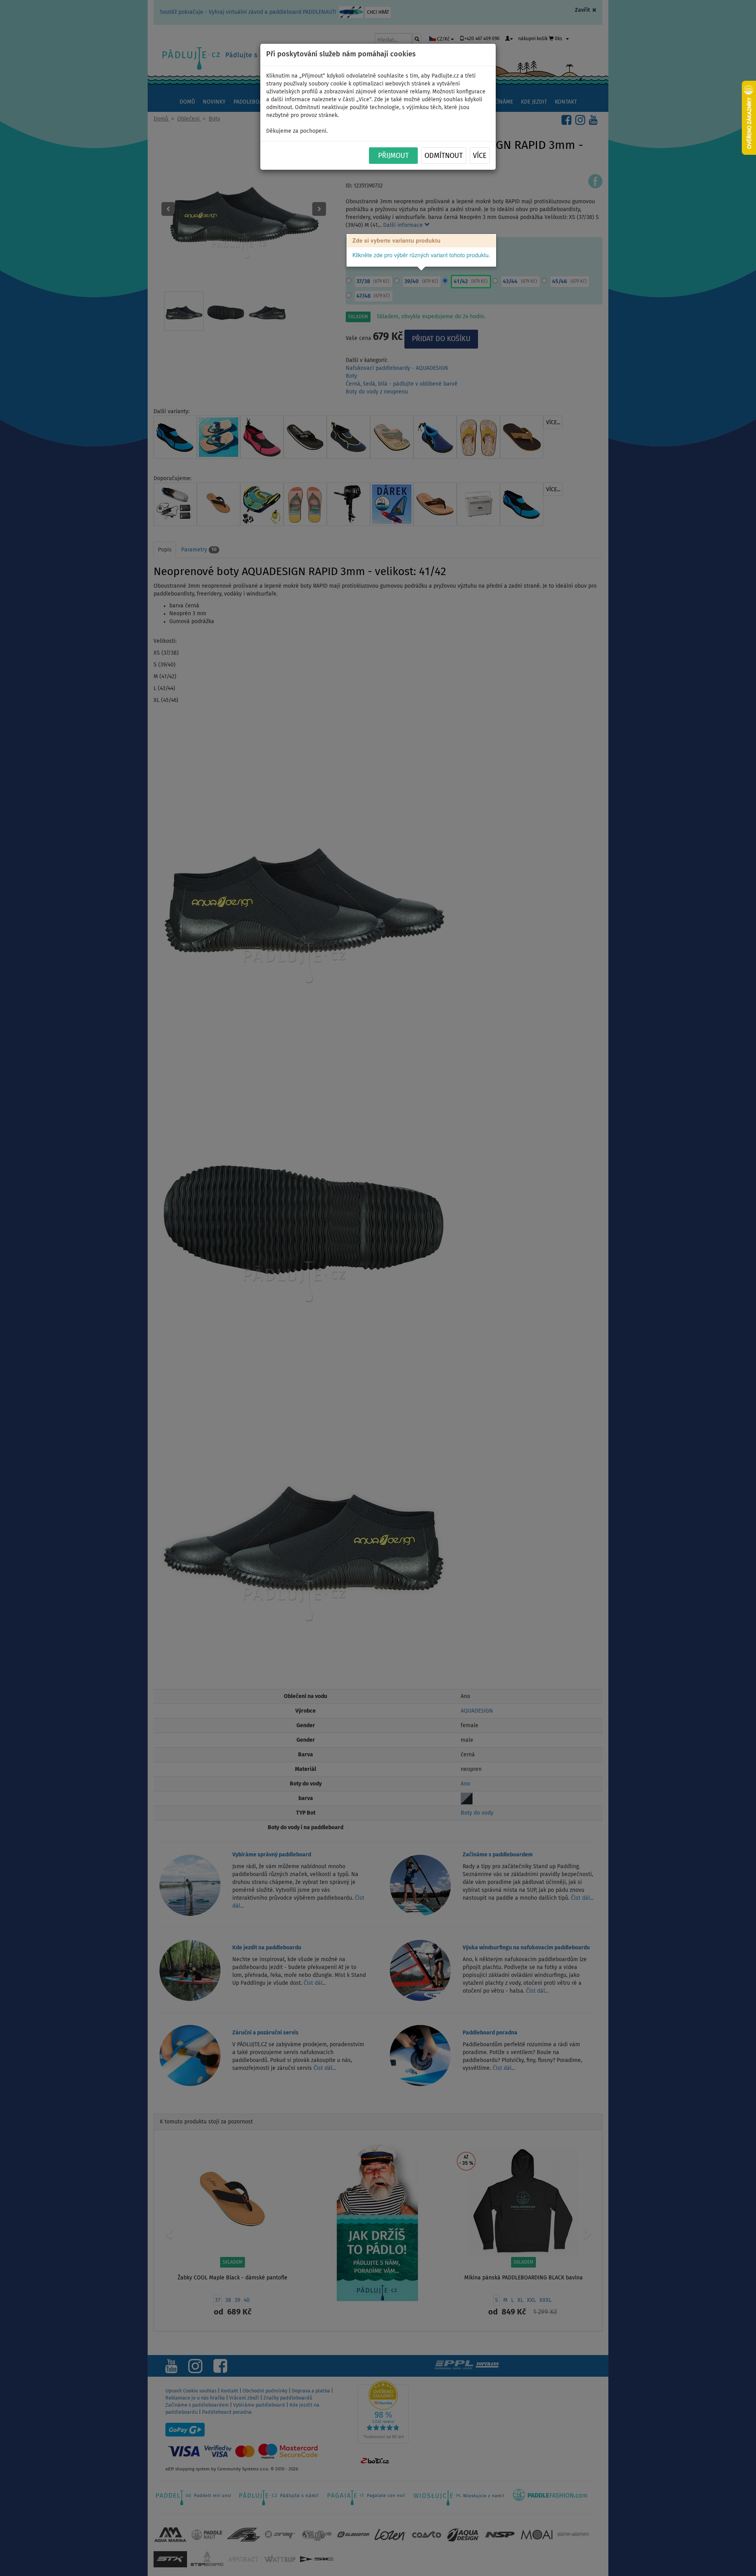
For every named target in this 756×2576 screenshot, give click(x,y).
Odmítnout (444, 156)
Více (480, 156)
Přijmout (393, 156)
